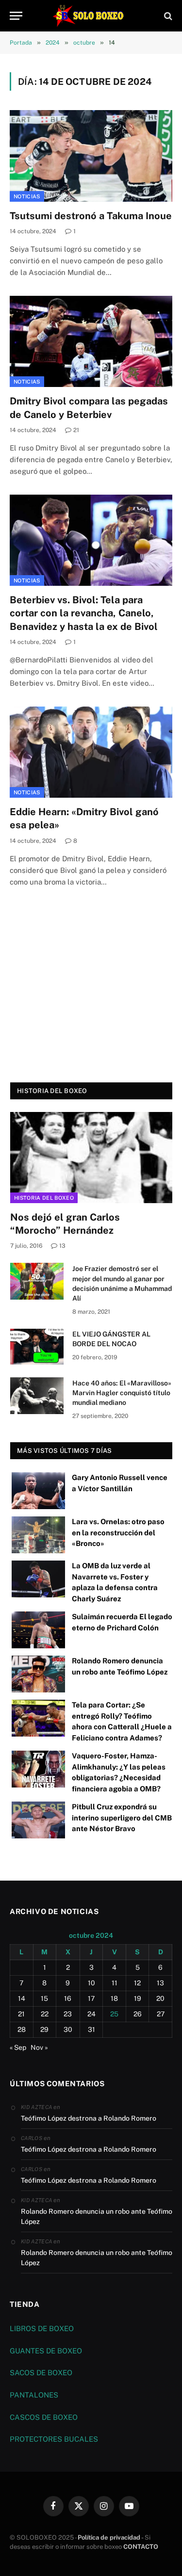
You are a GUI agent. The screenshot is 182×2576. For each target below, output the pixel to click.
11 (115, 1983)
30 (68, 2029)
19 (138, 1998)
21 (21, 2014)
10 (91, 1983)
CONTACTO (141, 2547)
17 (91, 1998)
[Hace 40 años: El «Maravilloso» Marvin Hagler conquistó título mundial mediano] (37, 1396)
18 (114, 1998)
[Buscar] (167, 16)
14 (22, 1998)
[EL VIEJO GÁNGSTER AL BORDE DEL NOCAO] (37, 1347)
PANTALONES (34, 2395)
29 (44, 2029)
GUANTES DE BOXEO (46, 2351)
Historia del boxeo (44, 1198)
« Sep (18, 2047)
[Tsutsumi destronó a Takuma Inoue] (91, 156)
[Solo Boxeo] (91, 16)
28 (22, 2029)
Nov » (39, 2047)
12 (137, 1983)
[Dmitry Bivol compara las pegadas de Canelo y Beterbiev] (91, 341)
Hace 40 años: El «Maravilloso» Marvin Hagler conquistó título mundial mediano (122, 1393)
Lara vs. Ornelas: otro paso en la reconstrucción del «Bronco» (118, 1532)
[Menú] (16, 16)
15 (44, 1998)
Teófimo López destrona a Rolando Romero (89, 2118)
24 (91, 2014)
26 (138, 2014)
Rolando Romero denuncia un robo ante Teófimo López (97, 2216)
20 (160, 1998)
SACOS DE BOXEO (41, 2373)
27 (161, 2014)
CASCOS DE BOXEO (44, 2417)
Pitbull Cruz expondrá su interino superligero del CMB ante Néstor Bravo (122, 1818)
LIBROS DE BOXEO (42, 2328)
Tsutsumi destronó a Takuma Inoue (91, 216)
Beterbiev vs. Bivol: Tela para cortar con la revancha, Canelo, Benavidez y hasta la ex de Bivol (84, 613)
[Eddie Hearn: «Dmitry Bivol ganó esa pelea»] (91, 752)
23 (68, 2014)
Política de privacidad (109, 2537)
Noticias (27, 196)
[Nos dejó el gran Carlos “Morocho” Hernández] (91, 1158)
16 (68, 1998)
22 (45, 2014)
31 (91, 2029)
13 (160, 1983)
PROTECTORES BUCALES (54, 2439)
